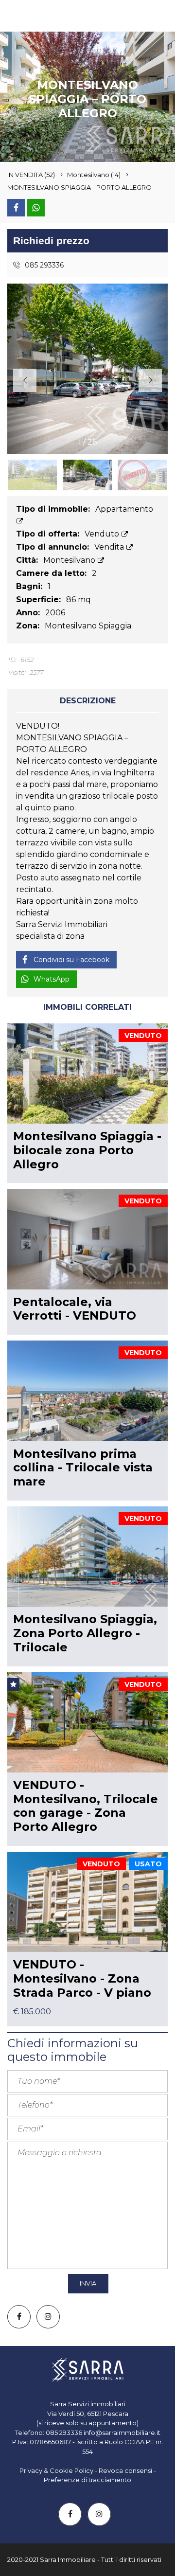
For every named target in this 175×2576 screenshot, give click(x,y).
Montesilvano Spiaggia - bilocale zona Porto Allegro (87, 1150)
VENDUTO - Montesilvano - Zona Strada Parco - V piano (82, 1978)
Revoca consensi (125, 2470)
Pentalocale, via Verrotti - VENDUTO (75, 1309)
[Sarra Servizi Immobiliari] (32, 16)
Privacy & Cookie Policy (56, 2470)
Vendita (110, 547)
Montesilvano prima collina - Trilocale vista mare (83, 1468)
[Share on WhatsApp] (36, 208)
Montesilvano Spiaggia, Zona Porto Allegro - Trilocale (85, 1633)
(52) (31, 175)
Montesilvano (70, 560)
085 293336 (43, 265)
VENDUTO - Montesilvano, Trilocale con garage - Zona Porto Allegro (86, 1806)
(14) (94, 175)
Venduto (103, 534)
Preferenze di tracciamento (87, 2480)
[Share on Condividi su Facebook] (16, 208)
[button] (150, 380)
